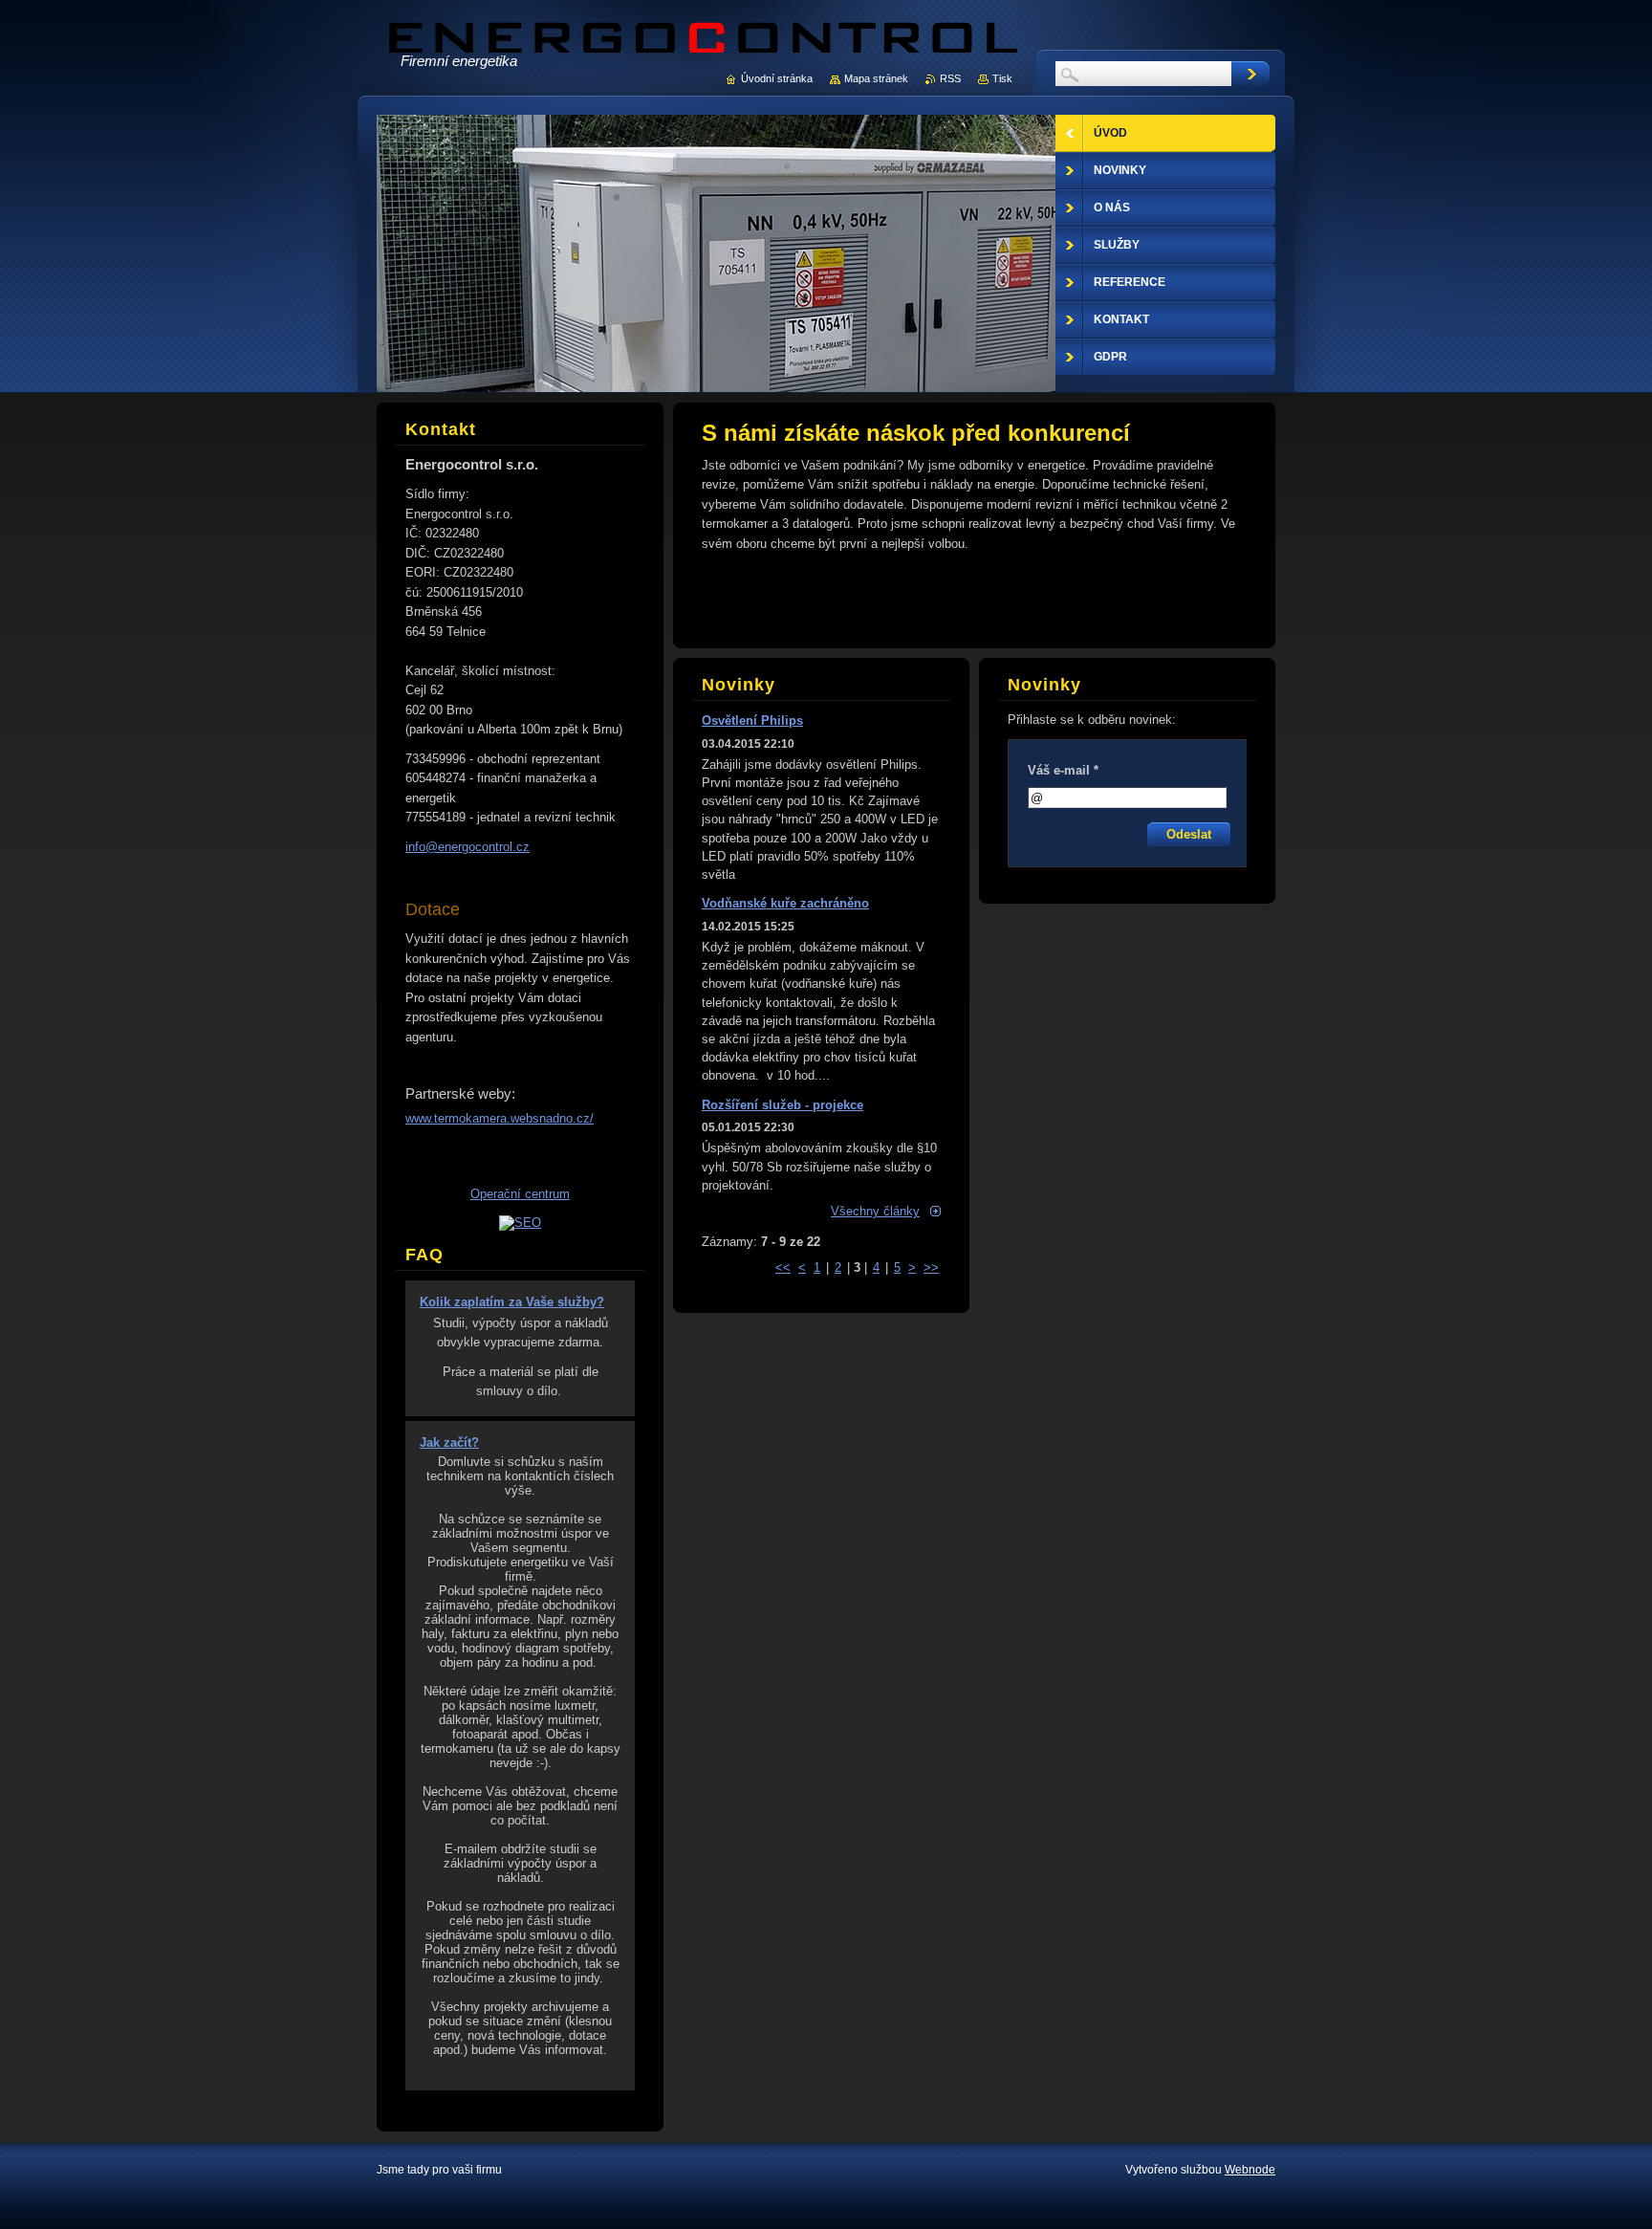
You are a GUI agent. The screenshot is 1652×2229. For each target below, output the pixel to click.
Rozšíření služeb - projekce (783, 1105)
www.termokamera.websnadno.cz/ (500, 1118)
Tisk (1002, 78)
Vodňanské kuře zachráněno (785, 903)
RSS (950, 78)
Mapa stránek (876, 78)
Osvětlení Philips (752, 721)
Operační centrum (520, 1194)
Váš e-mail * (1063, 770)
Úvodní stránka (777, 78)
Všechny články (875, 1211)
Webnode (1250, 2170)
